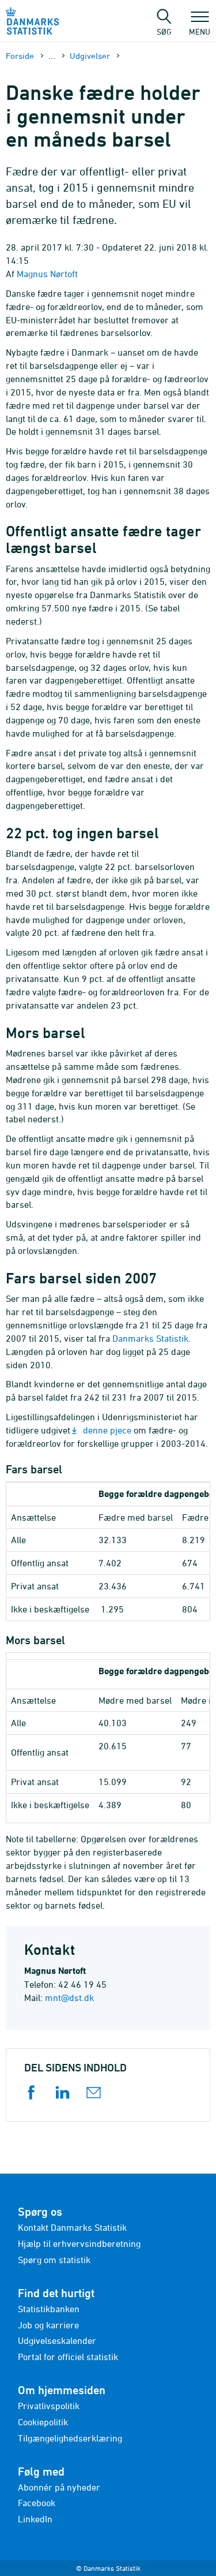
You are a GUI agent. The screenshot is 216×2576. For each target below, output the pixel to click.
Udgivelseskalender (57, 2340)
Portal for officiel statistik (68, 2357)
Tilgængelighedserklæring (70, 2438)
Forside (20, 56)
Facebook (37, 2503)
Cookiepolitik (43, 2422)
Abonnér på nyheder (59, 2487)
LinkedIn (35, 2519)
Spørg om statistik (54, 2260)
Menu (200, 31)
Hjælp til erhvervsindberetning (79, 2243)
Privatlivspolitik (49, 2406)
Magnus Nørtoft (47, 274)
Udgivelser (90, 56)
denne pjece (107, 1430)
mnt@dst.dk (69, 1998)
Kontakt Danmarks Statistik (72, 2227)
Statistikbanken (49, 2309)
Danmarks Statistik (150, 1338)
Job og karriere (48, 2325)
